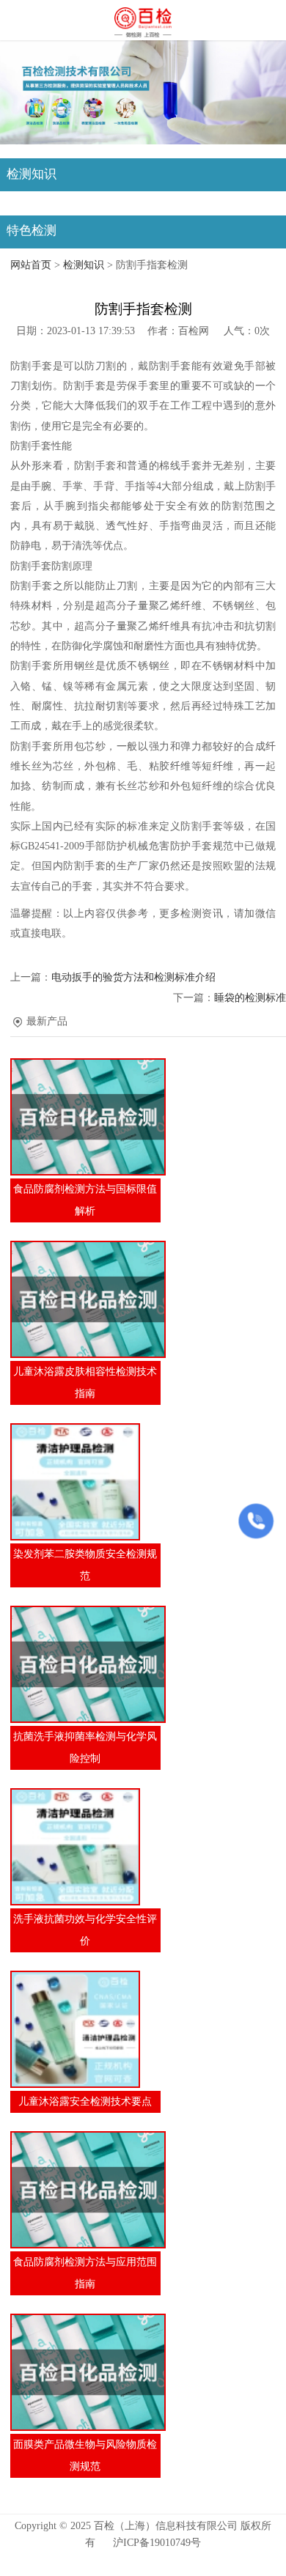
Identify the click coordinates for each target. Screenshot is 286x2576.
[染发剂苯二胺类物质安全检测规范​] (85, 1482)
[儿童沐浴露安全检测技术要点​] (85, 2029)
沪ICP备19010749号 (157, 2543)
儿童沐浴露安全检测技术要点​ (85, 2101)
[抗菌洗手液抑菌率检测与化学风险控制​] (85, 1664)
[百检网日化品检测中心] (143, 21)
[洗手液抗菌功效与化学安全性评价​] (85, 1847)
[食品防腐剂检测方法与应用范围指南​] (85, 2190)
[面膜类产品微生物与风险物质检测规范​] (85, 2372)
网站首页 (31, 265)
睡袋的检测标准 (250, 998)
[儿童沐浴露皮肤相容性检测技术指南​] (85, 1299)
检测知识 (84, 265)
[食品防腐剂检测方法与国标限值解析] (85, 1117)
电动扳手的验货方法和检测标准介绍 (133, 977)
